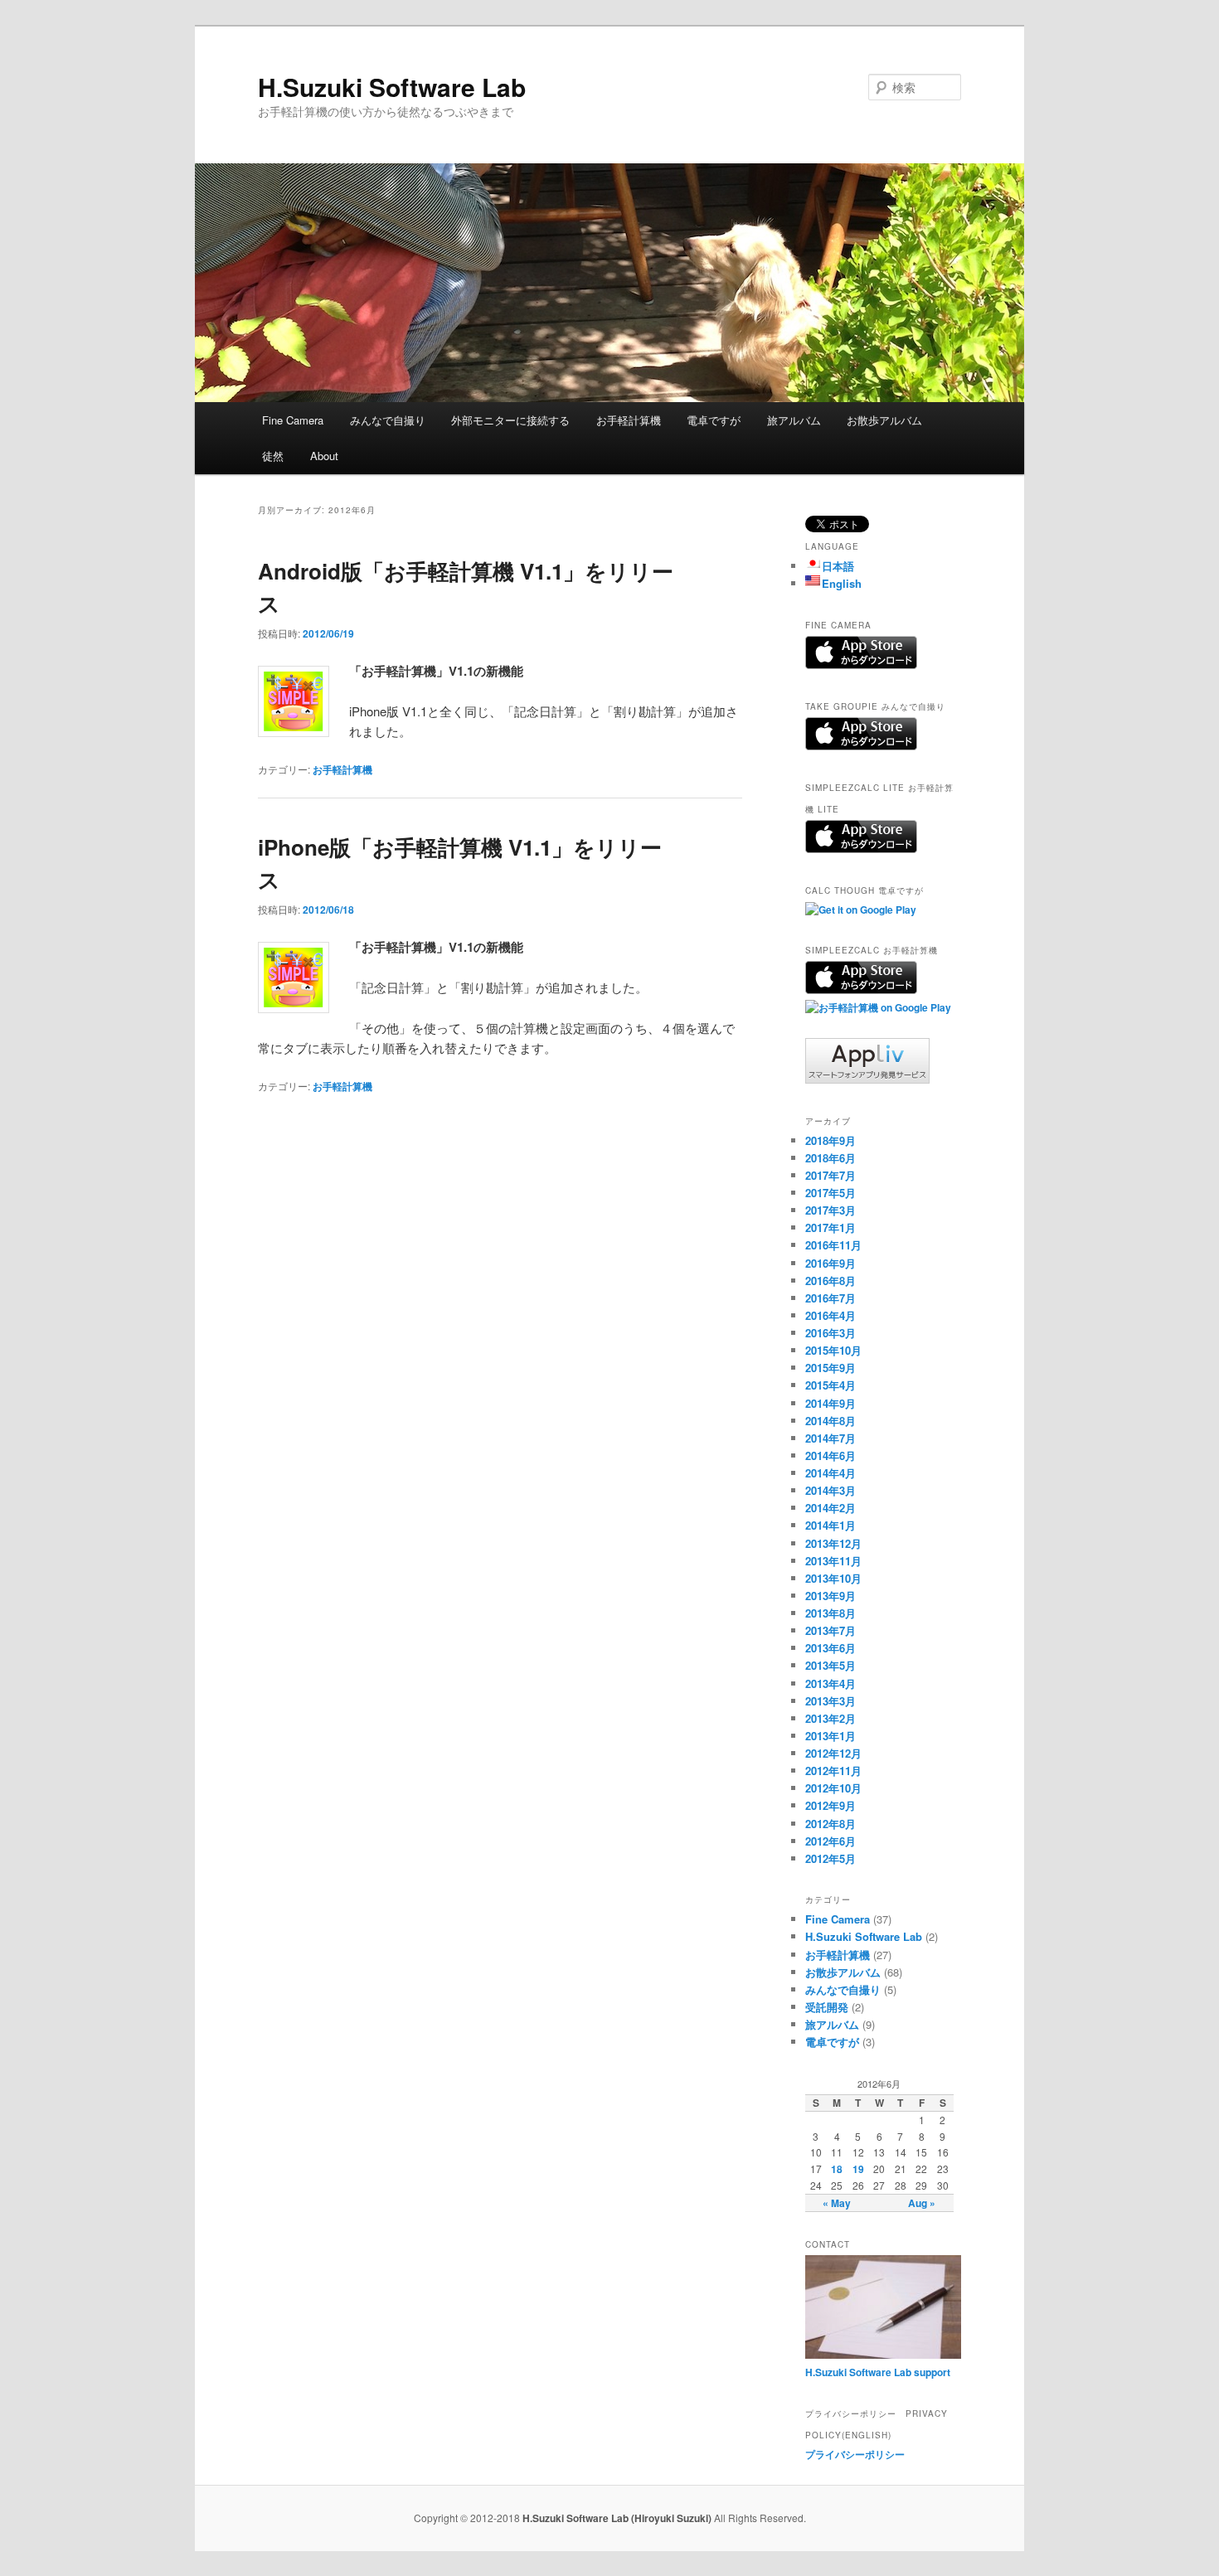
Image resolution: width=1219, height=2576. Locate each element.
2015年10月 (833, 1350)
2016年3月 (830, 1333)
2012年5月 (830, 1858)
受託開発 (827, 2007)
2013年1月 (830, 1736)
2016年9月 (830, 1263)
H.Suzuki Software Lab (392, 87)
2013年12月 (833, 1543)
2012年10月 (833, 1788)
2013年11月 (833, 1561)
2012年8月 (830, 1824)
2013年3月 (830, 1701)
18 (837, 2169)
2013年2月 (830, 1718)
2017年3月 (830, 1210)
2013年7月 (830, 1630)
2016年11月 (833, 1245)
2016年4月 (830, 1315)
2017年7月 (830, 1175)
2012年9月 (830, 1805)
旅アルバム (794, 420)
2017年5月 (830, 1193)
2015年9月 (830, 1368)
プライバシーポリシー (855, 2454)
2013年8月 (830, 1613)
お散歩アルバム (884, 420)
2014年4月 (830, 1473)
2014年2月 (830, 1508)
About (324, 456)
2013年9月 (830, 1596)
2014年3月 (830, 1490)
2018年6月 (830, 1158)
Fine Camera (293, 420)
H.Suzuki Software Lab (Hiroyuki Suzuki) (618, 2518)
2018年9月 (830, 1140)
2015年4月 (830, 1385)
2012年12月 (833, 1753)
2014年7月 (830, 1438)
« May (837, 2203)
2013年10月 (833, 1578)
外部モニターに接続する (510, 420)
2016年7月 (830, 1298)
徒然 (273, 456)
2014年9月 (830, 1403)
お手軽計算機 (629, 420)
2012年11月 (833, 1771)
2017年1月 (830, 1227)
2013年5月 (830, 1665)
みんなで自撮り (388, 420)
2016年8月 (830, 1281)
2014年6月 (830, 1455)
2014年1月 (830, 1525)
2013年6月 (830, 1648)
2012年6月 (830, 1841)
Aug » (922, 2203)
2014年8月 (830, 1421)
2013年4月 (830, 1683)
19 (858, 2169)
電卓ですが (714, 420)
